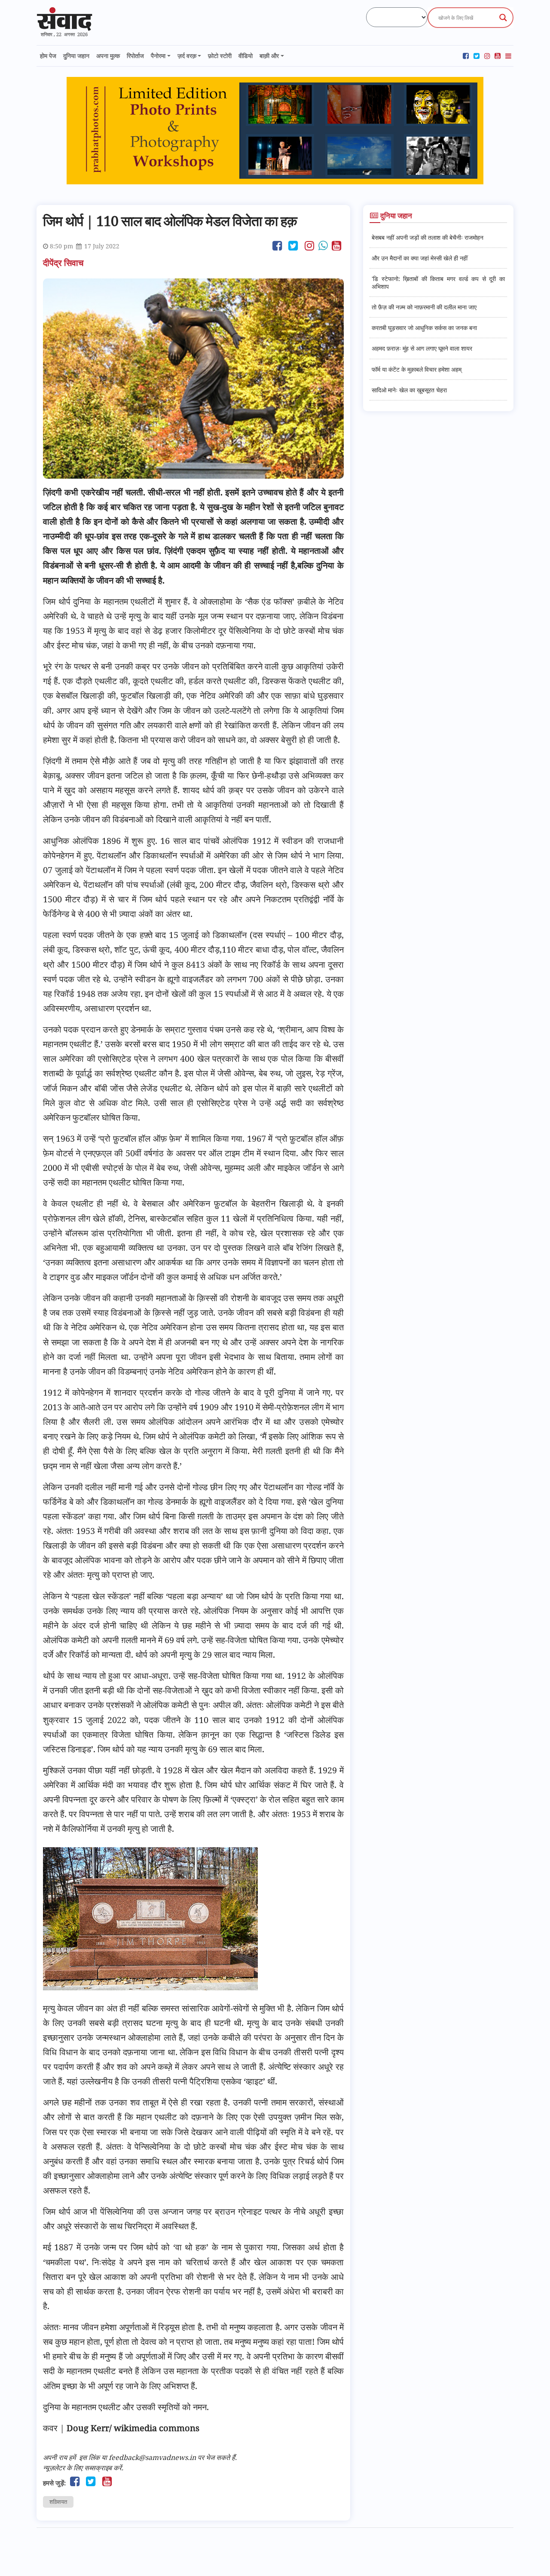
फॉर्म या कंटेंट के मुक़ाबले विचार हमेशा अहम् (417, 369)
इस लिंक (89, 2457)
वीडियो (246, 56)
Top (530, 2556)
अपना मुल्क (108, 56)
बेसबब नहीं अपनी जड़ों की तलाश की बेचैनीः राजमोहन (428, 237)
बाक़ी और (269, 56)
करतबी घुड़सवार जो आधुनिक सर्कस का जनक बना (424, 328)
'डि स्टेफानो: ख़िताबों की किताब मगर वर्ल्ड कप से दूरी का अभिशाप (438, 282)
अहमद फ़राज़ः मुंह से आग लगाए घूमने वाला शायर (422, 348)
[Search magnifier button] (503, 18)
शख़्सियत (58, 2502)
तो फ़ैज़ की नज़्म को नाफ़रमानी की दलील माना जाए (424, 307)
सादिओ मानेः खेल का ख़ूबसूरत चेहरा (409, 390)
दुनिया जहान (76, 56)
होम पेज (48, 56)
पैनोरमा (158, 56)
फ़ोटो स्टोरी (220, 56)
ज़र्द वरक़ (187, 56)
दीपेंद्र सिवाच (64, 263)
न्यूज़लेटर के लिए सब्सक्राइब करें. (83, 2468)
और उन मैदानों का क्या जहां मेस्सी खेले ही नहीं (420, 258)
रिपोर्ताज (135, 56)
